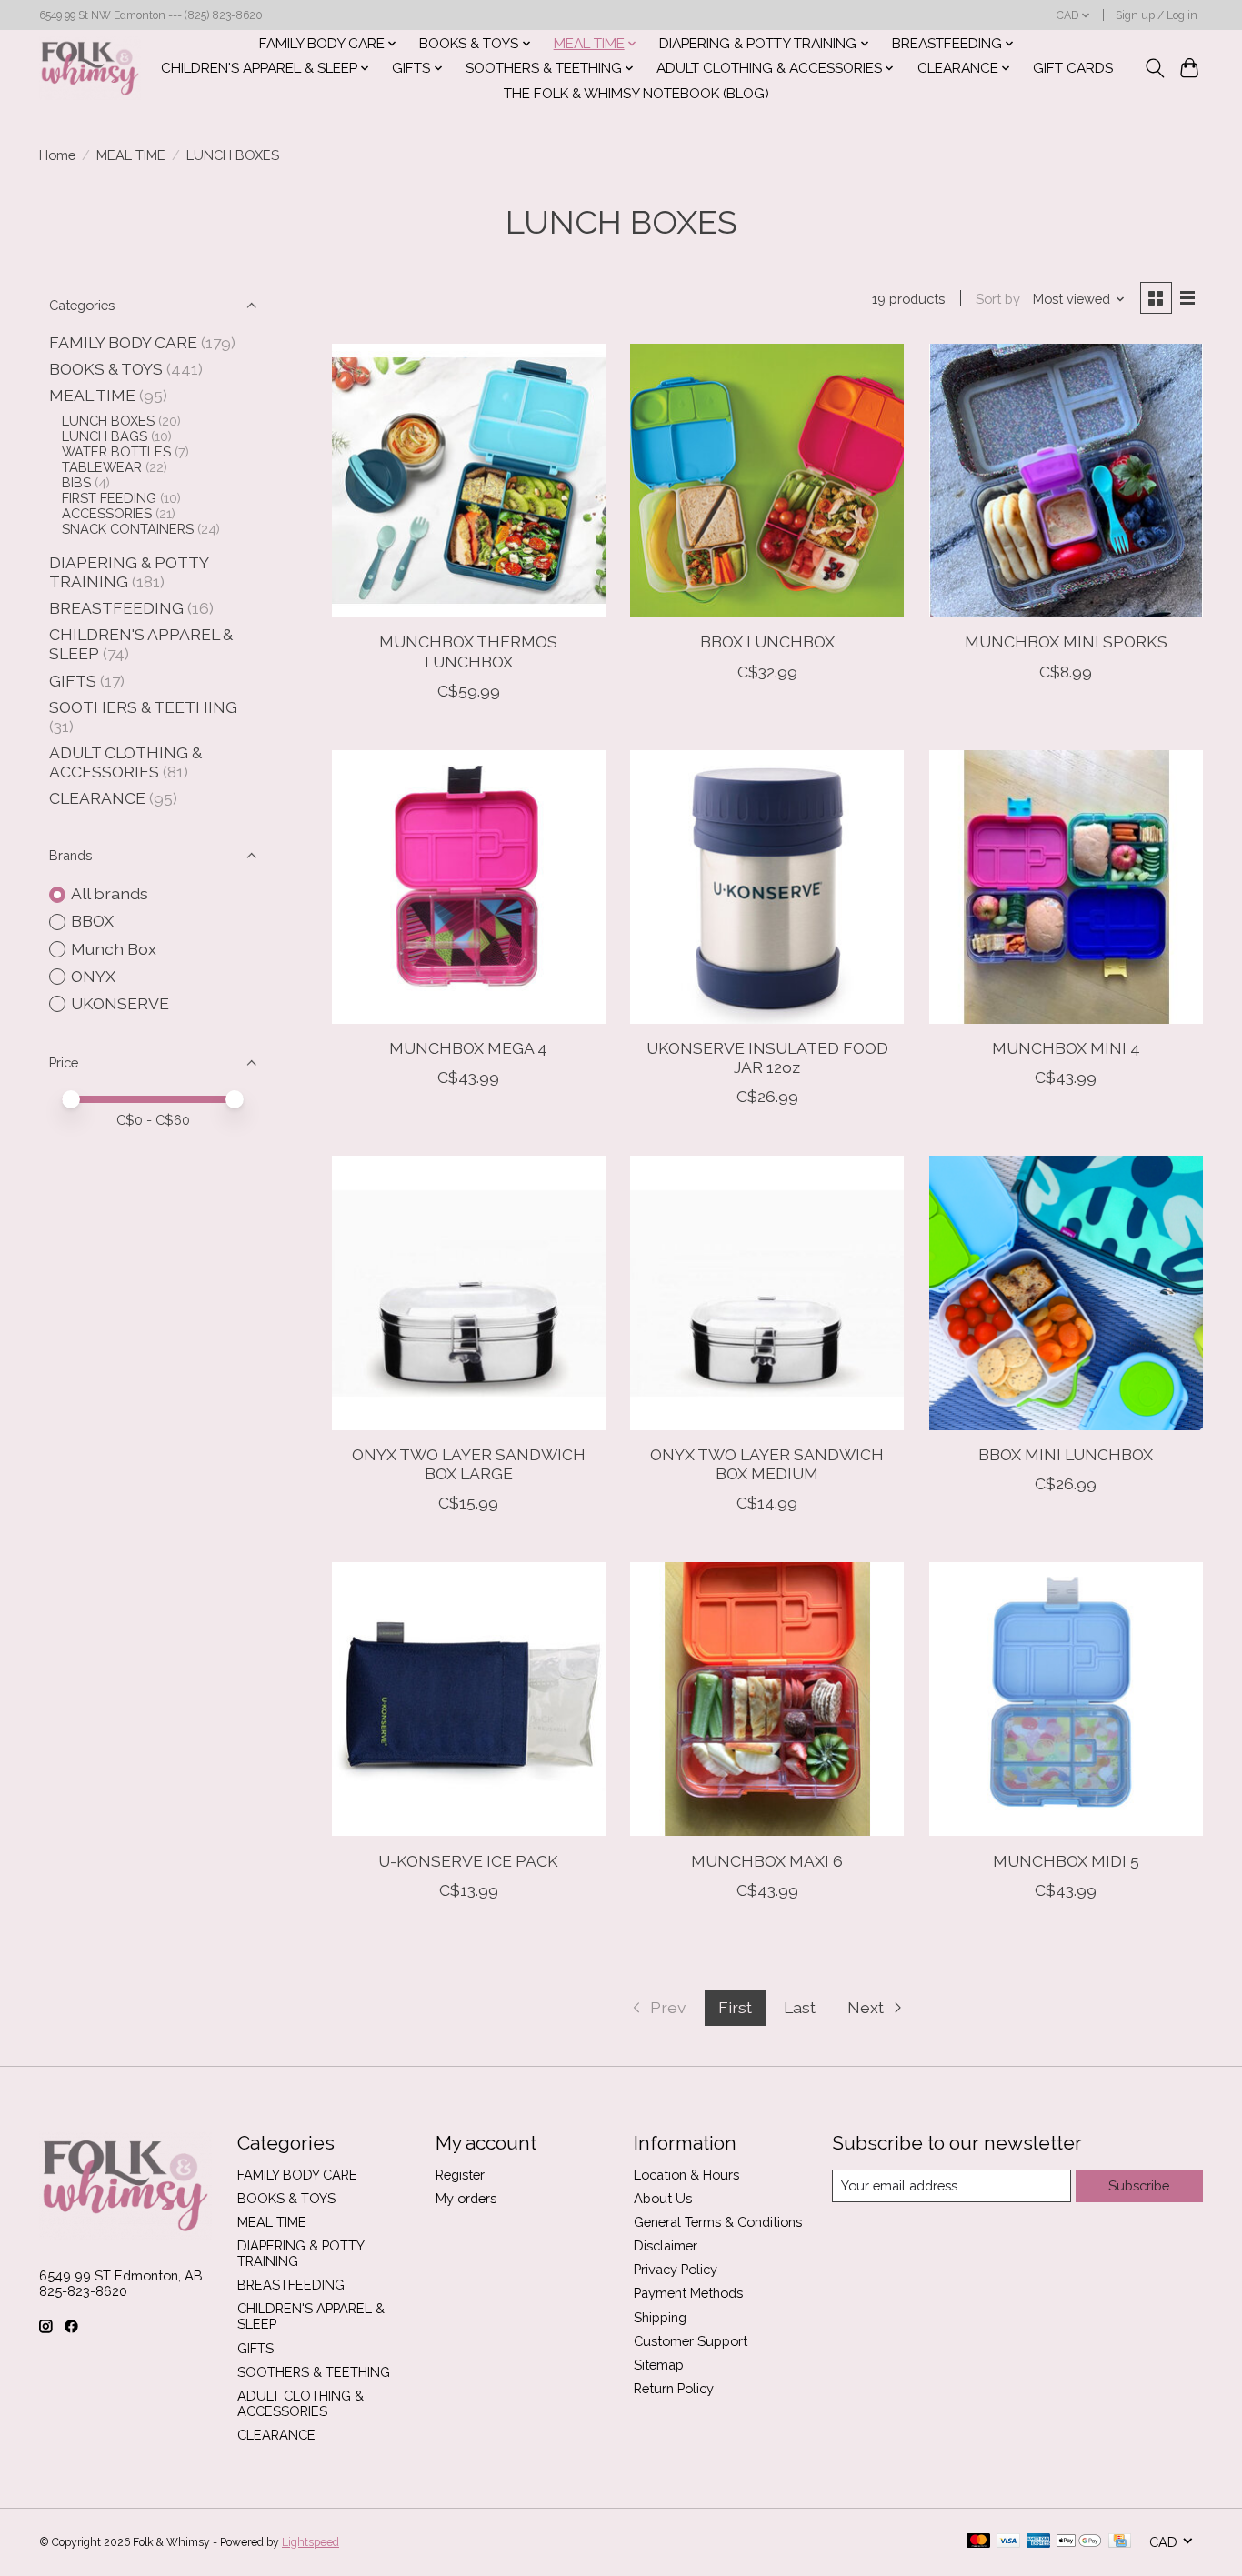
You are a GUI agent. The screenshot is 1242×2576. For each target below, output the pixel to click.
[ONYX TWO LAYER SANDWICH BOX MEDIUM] (767, 1293)
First (735, 2007)
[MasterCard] (978, 2542)
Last (800, 2007)
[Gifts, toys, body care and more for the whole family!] (90, 68)
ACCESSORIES (107, 513)
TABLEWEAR (102, 467)
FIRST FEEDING (109, 498)
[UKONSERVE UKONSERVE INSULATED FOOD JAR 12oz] (767, 887)
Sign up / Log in (1157, 15)
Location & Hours (686, 2175)
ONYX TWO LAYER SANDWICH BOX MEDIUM (767, 1464)
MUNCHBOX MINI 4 (1066, 1048)
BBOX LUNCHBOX (767, 641)
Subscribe (1139, 2185)
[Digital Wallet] (1079, 2542)
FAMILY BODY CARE (123, 342)
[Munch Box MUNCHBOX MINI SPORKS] (1066, 481)
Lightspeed (310, 2542)
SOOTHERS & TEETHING (143, 707)
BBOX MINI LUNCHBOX (1066, 1454)
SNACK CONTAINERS (128, 529)
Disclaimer (666, 2245)
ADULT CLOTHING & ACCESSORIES (125, 762)
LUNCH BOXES (108, 421)
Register (460, 2175)
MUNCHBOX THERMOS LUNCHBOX (468, 651)
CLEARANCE (97, 798)
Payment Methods (688, 2293)
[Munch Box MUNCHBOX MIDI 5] (1066, 1699)
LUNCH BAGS (105, 436)
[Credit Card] (1120, 2542)
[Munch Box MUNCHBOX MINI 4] (1066, 887)
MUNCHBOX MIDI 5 (1066, 1861)
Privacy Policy (676, 2269)
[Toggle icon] (1154, 68)
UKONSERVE (120, 1003)
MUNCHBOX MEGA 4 (468, 1048)
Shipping (660, 2317)
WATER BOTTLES (116, 451)
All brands (110, 893)
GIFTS (73, 681)
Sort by (998, 299)
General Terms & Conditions (718, 2222)
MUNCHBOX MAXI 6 (767, 1861)
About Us (663, 2198)
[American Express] (1038, 2542)
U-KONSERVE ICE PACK (468, 1861)
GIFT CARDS (1073, 68)
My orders (466, 2198)
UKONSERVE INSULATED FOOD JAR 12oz (767, 1057)
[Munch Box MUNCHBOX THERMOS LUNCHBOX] (469, 481)
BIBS (76, 482)
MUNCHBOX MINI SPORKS (1066, 641)
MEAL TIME (131, 155)
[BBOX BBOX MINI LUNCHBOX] (1066, 1293)
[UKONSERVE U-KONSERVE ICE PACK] (469, 1699)
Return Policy (674, 2388)
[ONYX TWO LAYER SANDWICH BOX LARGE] (469, 1293)
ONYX (93, 976)
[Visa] (1008, 2542)
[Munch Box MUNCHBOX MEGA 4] (469, 887)
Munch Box (114, 949)
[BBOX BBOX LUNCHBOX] (767, 481)
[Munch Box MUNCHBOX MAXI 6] (767, 1699)
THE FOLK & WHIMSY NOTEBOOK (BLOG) (636, 94)
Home (57, 155)
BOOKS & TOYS (106, 369)
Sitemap (659, 2365)
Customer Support (691, 2341)
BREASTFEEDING (116, 608)
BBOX (92, 921)
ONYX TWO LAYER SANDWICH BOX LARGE (469, 1464)
